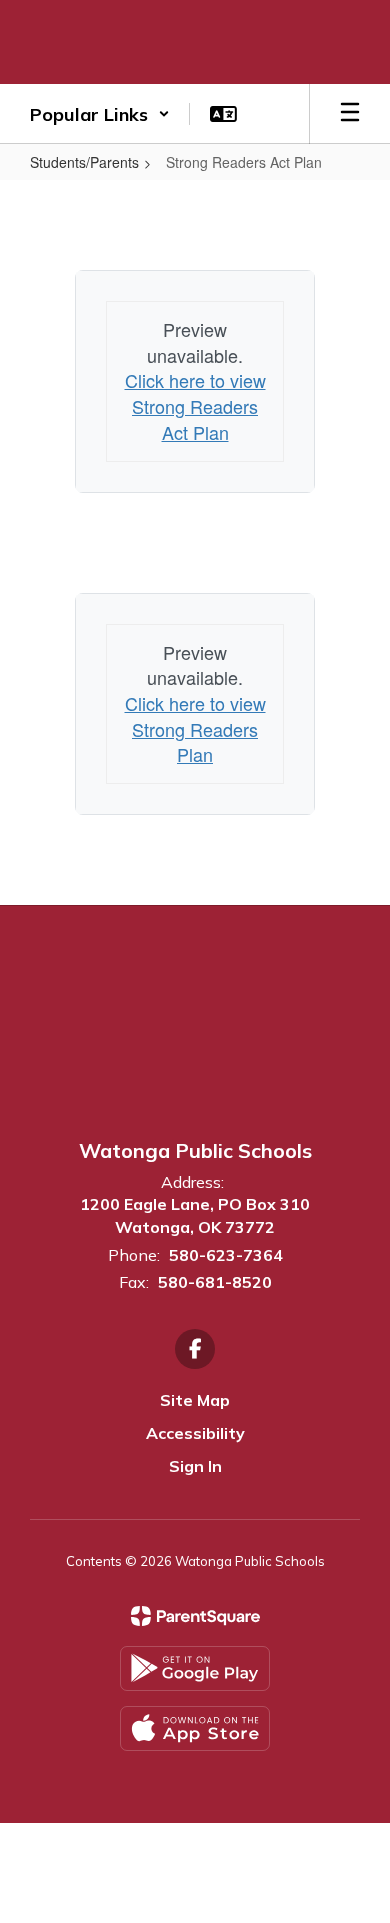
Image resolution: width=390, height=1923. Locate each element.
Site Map (195, 1400)
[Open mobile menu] (350, 114)
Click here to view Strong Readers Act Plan (195, 405)
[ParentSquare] (195, 1616)
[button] (100, 114)
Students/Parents (84, 162)
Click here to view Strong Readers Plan (195, 728)
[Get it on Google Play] (195, 1668)
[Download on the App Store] (195, 1728)
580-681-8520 (215, 1282)
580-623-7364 (226, 1255)
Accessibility (195, 1433)
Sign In (195, 1466)
